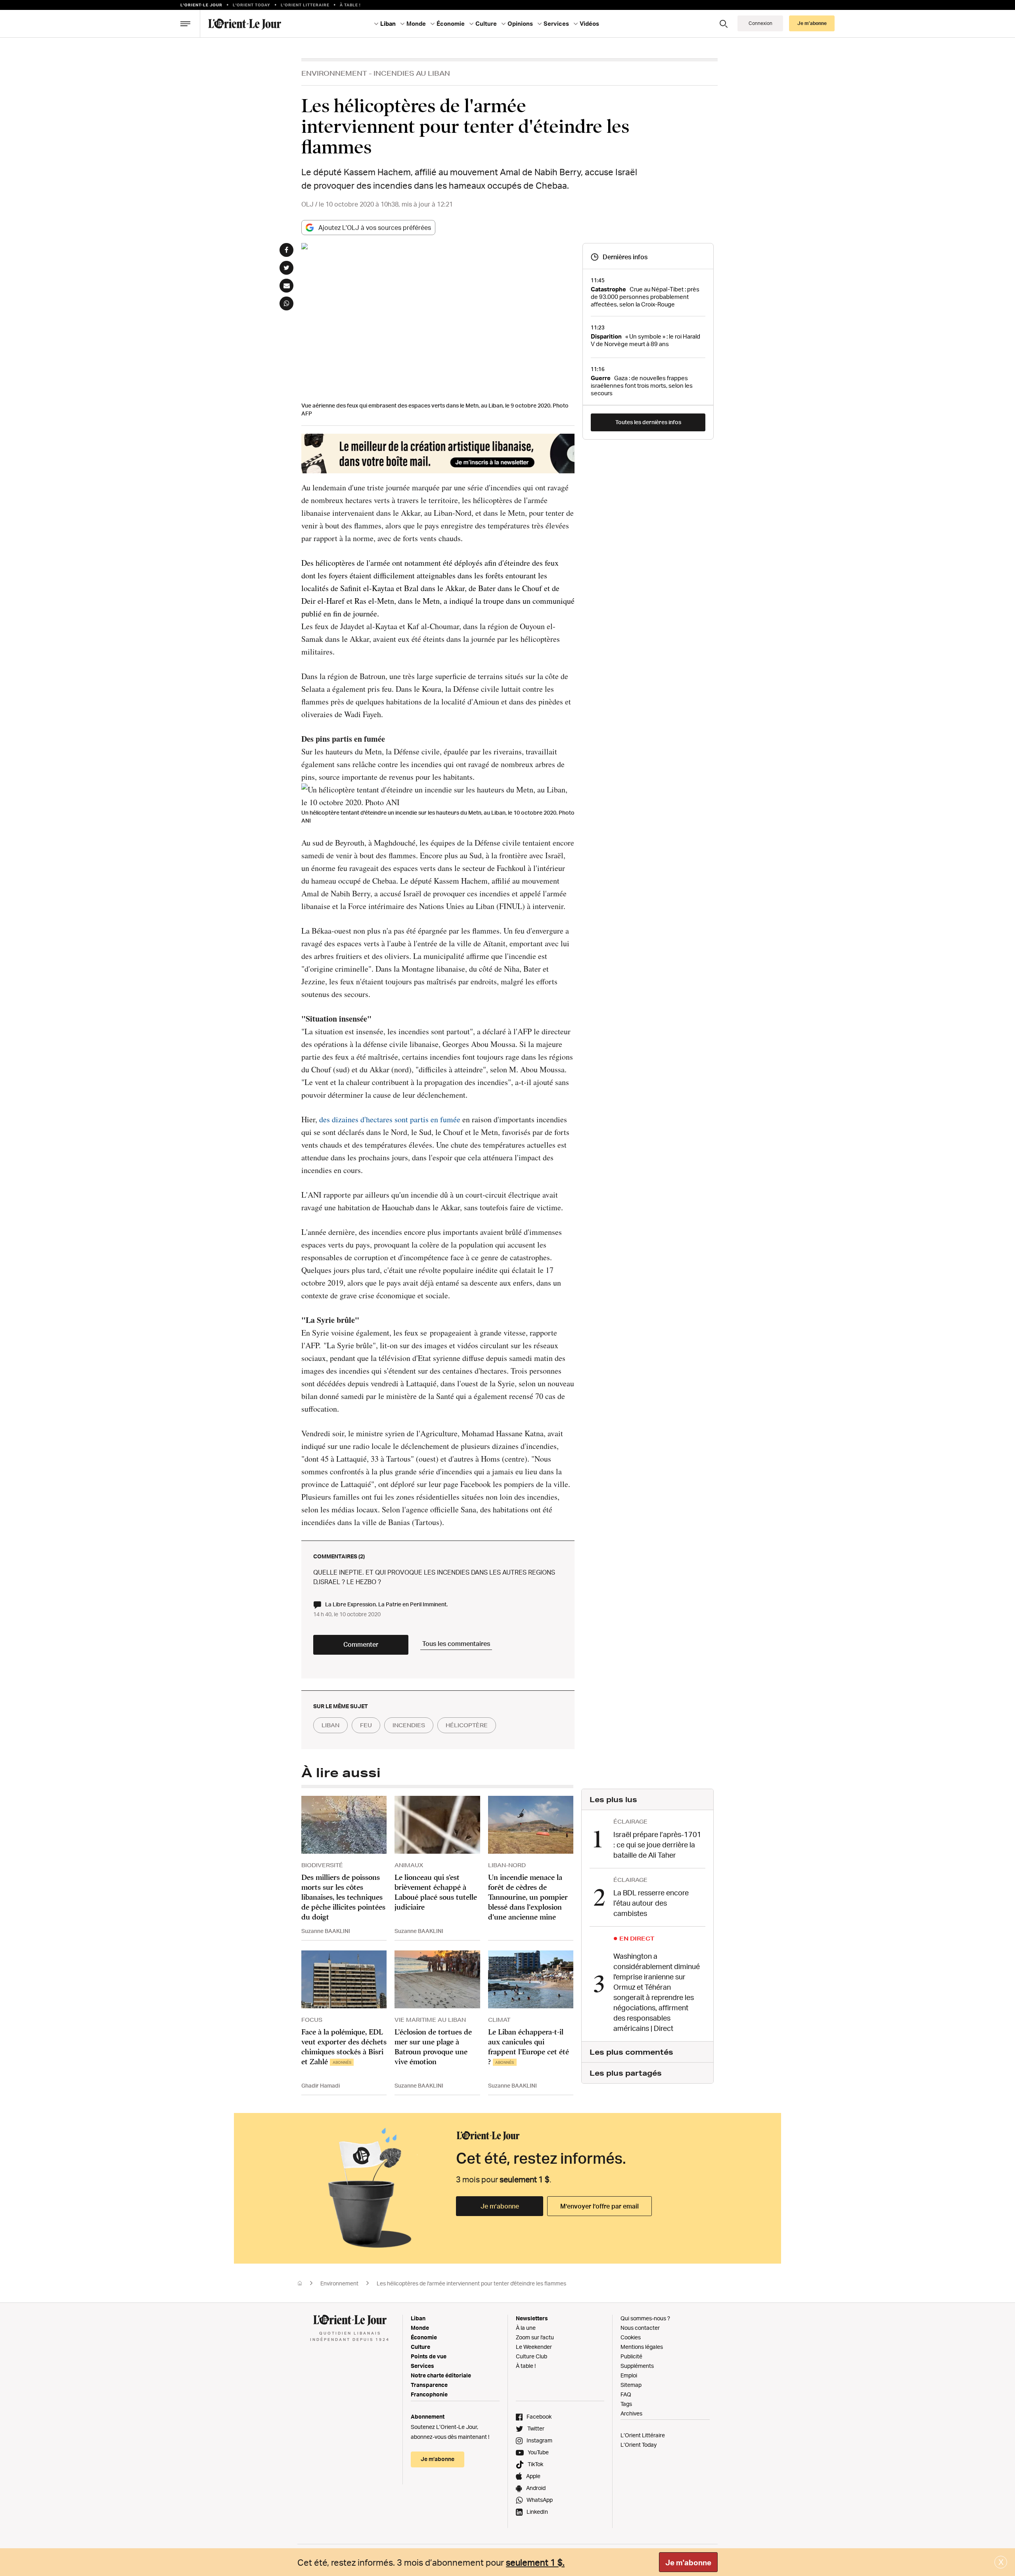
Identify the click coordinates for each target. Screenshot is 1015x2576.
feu (366, 1725)
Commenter (361, 1644)
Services (422, 2366)
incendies (409, 1725)
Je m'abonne (688, 2563)
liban (330, 1725)
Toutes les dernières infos (648, 422)
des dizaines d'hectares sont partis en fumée (390, 1119)
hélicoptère (467, 1725)
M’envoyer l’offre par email (599, 2206)
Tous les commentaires (456, 1644)
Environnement (334, 73)
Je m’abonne (500, 2206)
